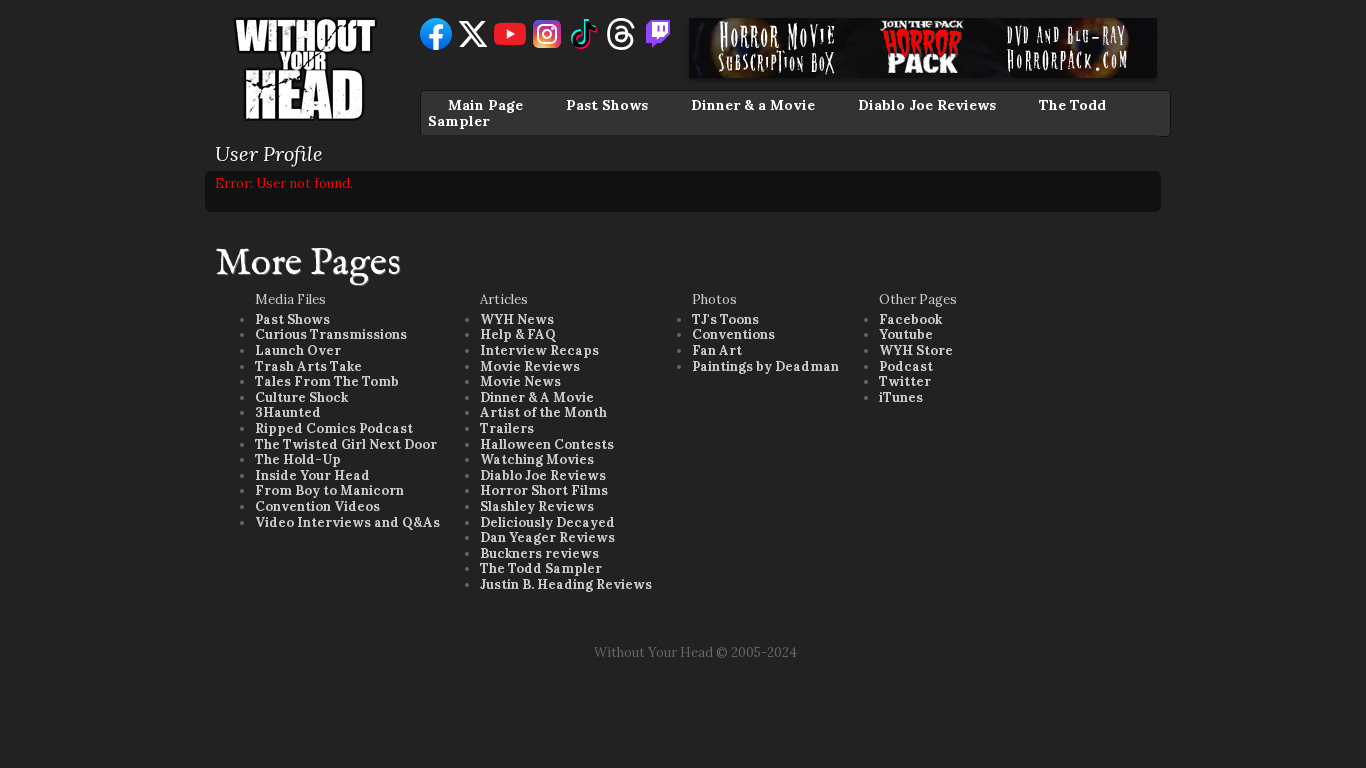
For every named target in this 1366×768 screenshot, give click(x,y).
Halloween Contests (547, 444)
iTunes (901, 397)
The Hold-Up (298, 459)
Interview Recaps (539, 350)
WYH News (517, 319)
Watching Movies (537, 459)
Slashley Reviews (537, 506)
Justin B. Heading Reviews (566, 584)
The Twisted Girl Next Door (346, 444)
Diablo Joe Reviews (927, 105)
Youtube (906, 334)
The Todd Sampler (541, 568)
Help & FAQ (518, 334)
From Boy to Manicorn (329, 490)
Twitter (905, 381)
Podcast (906, 366)
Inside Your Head (312, 475)
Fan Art (717, 350)
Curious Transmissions (331, 334)
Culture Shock (301, 397)
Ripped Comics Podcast (334, 428)
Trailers (507, 428)
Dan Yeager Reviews (547, 537)
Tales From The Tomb (327, 381)
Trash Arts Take (308, 366)
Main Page (485, 105)
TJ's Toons (725, 319)
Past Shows (607, 105)
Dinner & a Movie (753, 105)
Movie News (520, 381)
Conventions (733, 334)
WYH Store (916, 350)
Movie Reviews (530, 366)
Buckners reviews (539, 553)
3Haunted (288, 412)
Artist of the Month (543, 412)
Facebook (910, 319)
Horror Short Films (544, 490)
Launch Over (298, 350)
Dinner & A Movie (537, 397)
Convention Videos (317, 506)
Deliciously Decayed (547, 522)
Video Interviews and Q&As (347, 522)
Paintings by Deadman (765, 366)
